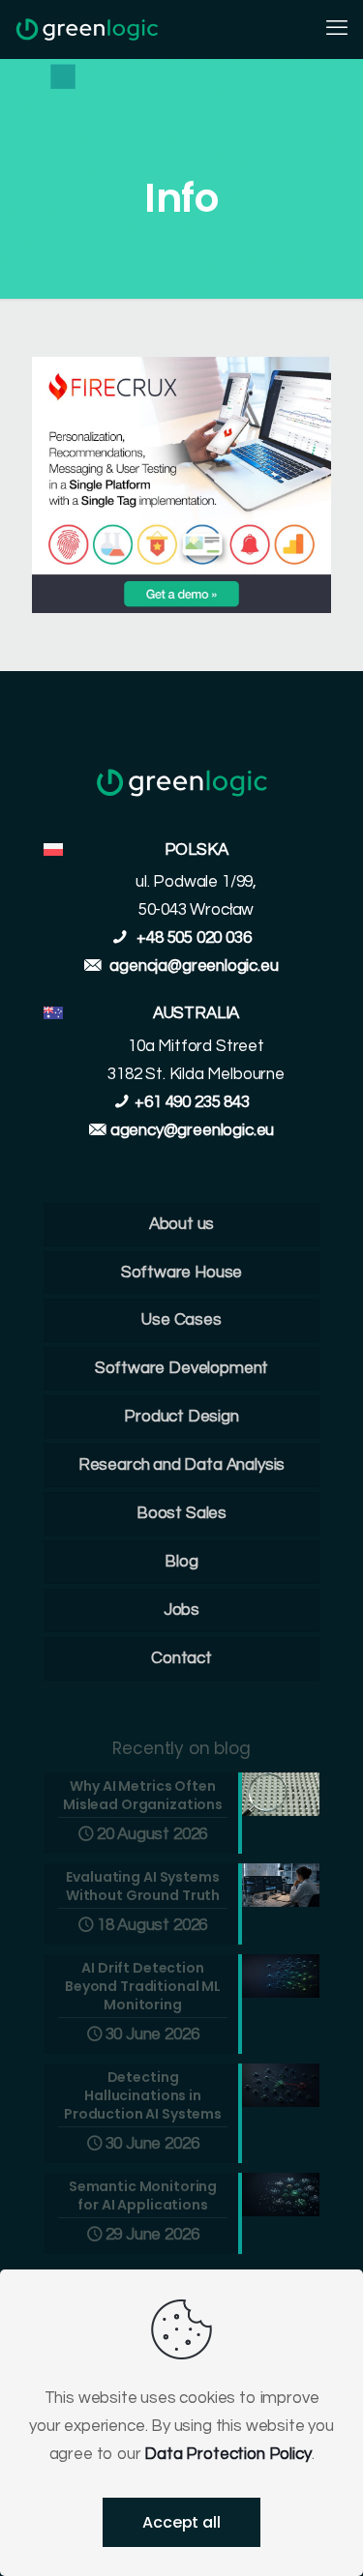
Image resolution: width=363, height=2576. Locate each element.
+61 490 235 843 (192, 1102)
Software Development (182, 1368)
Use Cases (181, 1320)
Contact (181, 1658)
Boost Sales (181, 1513)
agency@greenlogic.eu (193, 1130)
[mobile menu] (337, 29)
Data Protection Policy (227, 2454)
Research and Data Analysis (182, 1465)
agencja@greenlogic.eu (194, 966)
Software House (182, 1273)
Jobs (181, 1610)
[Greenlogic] (87, 29)
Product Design (181, 1417)
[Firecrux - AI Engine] (181, 608)
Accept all (181, 2522)
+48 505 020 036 (192, 938)
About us (182, 1224)
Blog (181, 1562)
